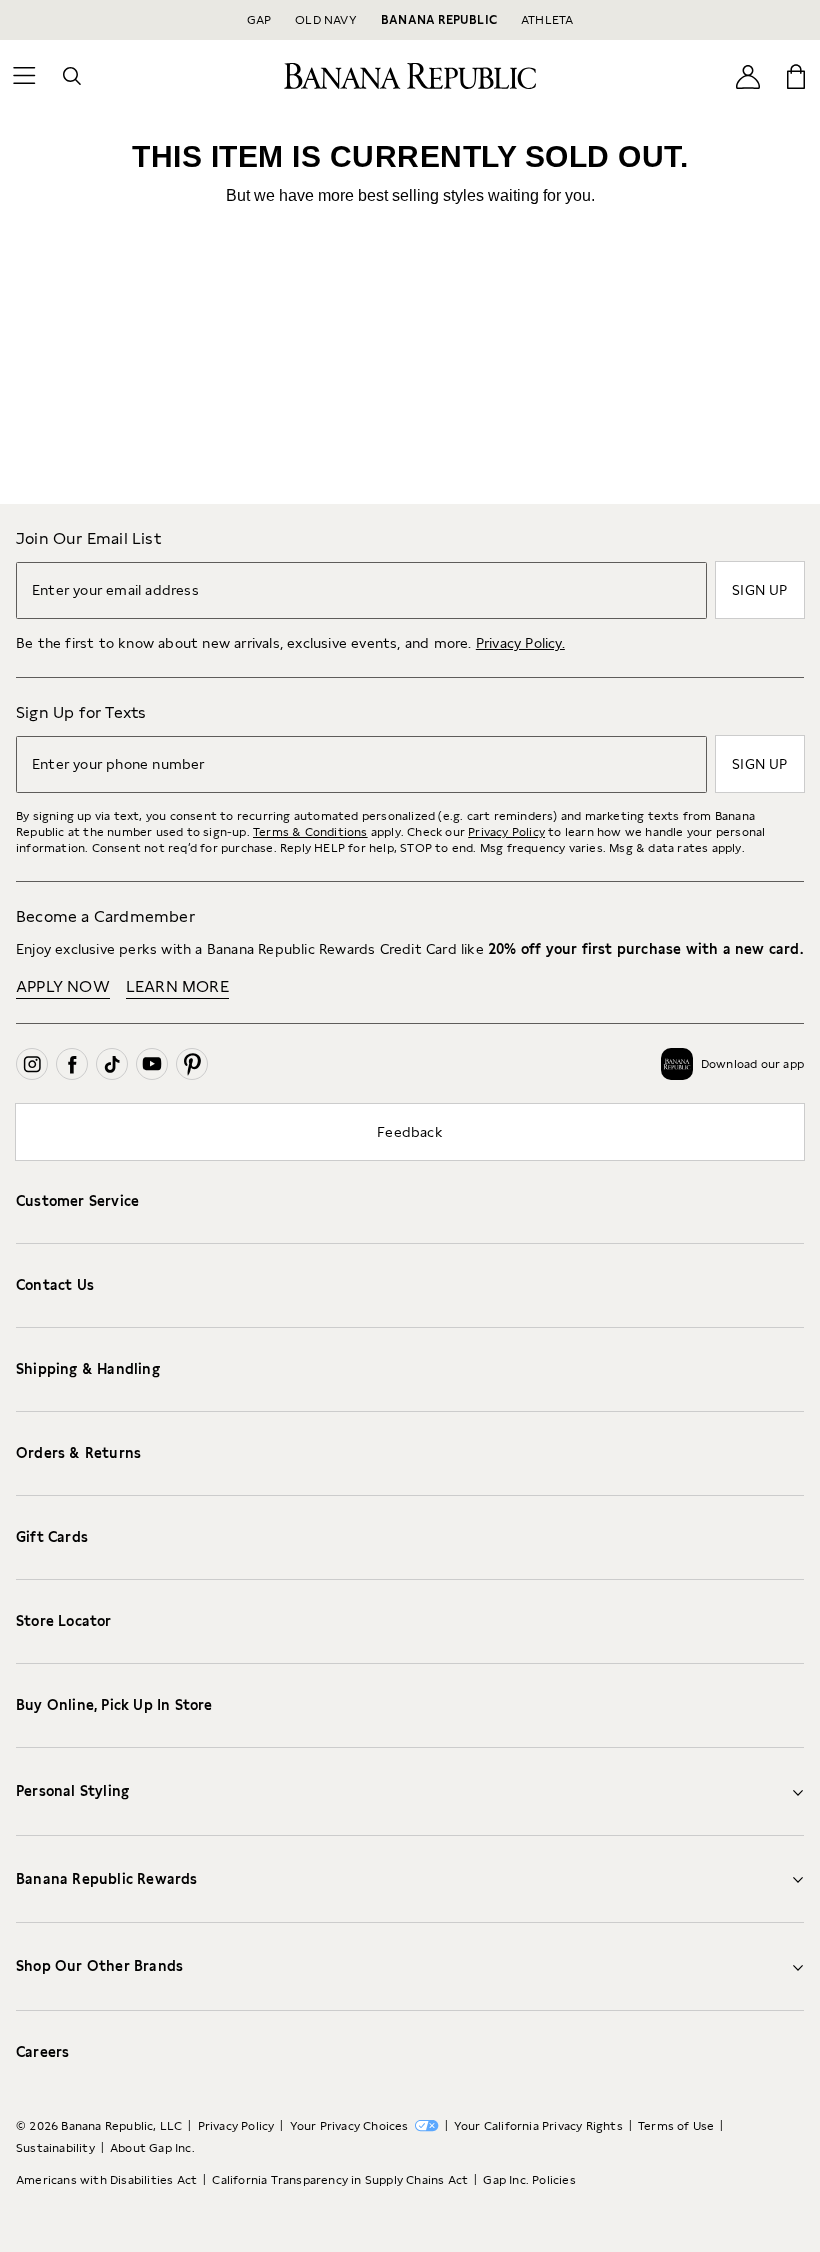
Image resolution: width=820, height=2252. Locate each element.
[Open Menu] (24, 76)
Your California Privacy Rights (538, 2126)
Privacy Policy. (520, 643)
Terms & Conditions (310, 832)
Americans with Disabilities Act (106, 2180)
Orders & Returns (78, 1453)
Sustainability (55, 2148)
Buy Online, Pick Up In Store (114, 1705)
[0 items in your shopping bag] (796, 76)
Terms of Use (676, 2126)
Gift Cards (52, 1537)
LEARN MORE (177, 986)
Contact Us (55, 1285)
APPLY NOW (63, 986)
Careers (42, 2052)
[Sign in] (748, 75)
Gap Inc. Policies (529, 2180)
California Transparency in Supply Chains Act (340, 2180)
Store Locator (64, 1621)
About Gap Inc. (152, 2148)
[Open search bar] (72, 76)
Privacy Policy (506, 832)
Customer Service (77, 1201)
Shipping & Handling (88, 1369)
